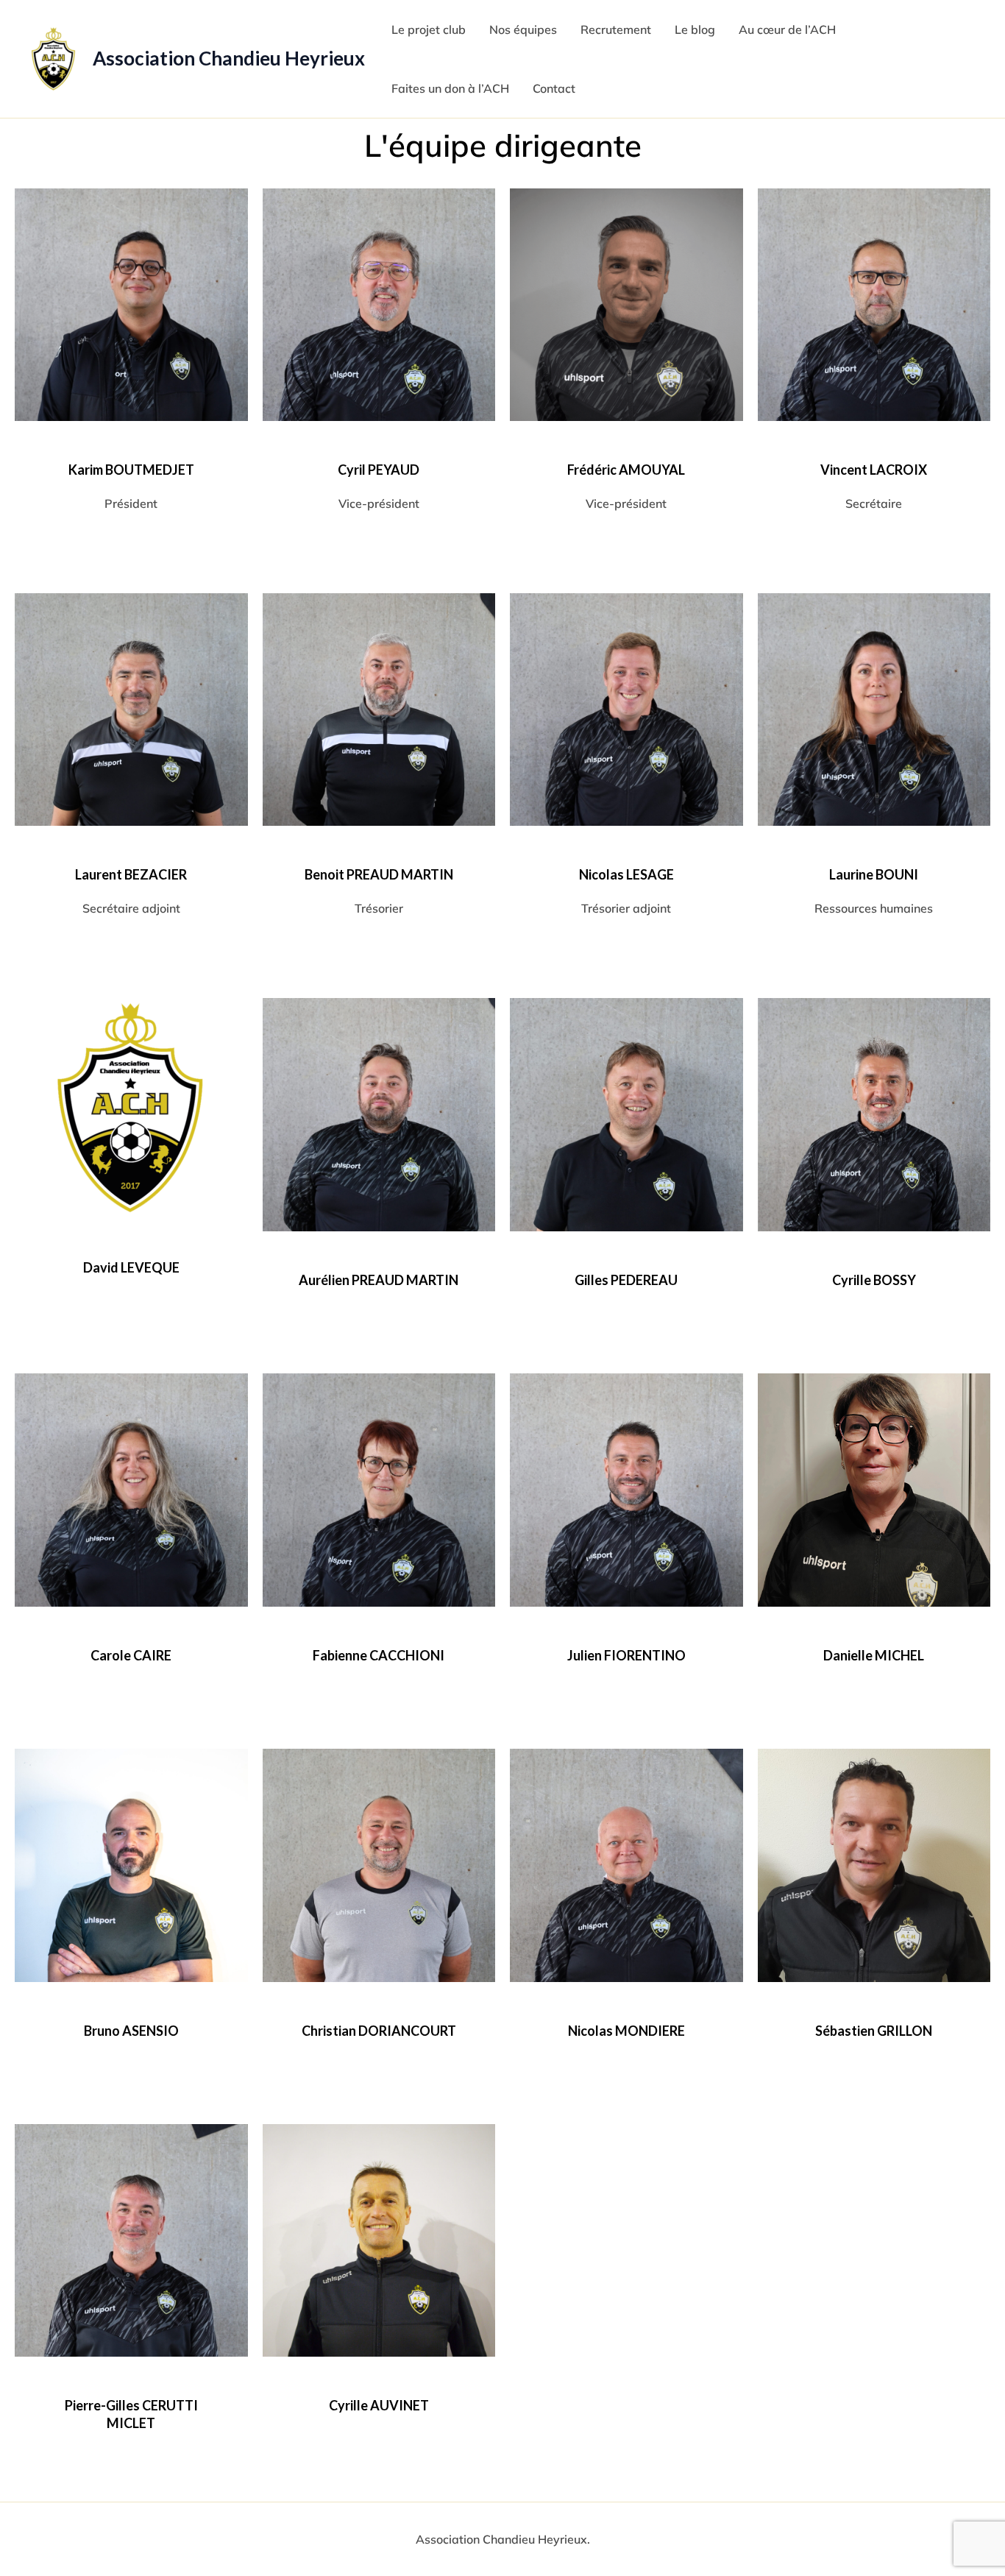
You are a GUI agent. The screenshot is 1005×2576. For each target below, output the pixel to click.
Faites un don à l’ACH (450, 88)
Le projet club (429, 29)
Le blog (695, 29)
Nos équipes (523, 29)
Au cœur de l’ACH (787, 29)
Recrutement (616, 29)
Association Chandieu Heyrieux (229, 58)
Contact (554, 88)
